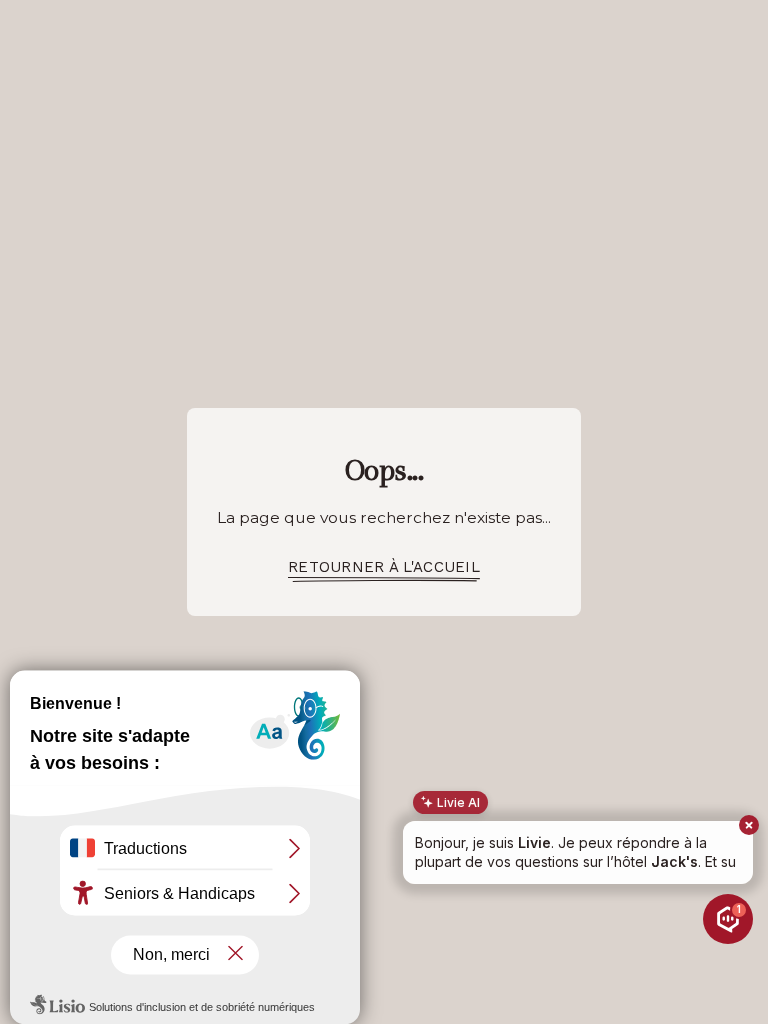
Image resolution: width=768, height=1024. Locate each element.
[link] (384, 568)
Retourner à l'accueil (384, 567)
